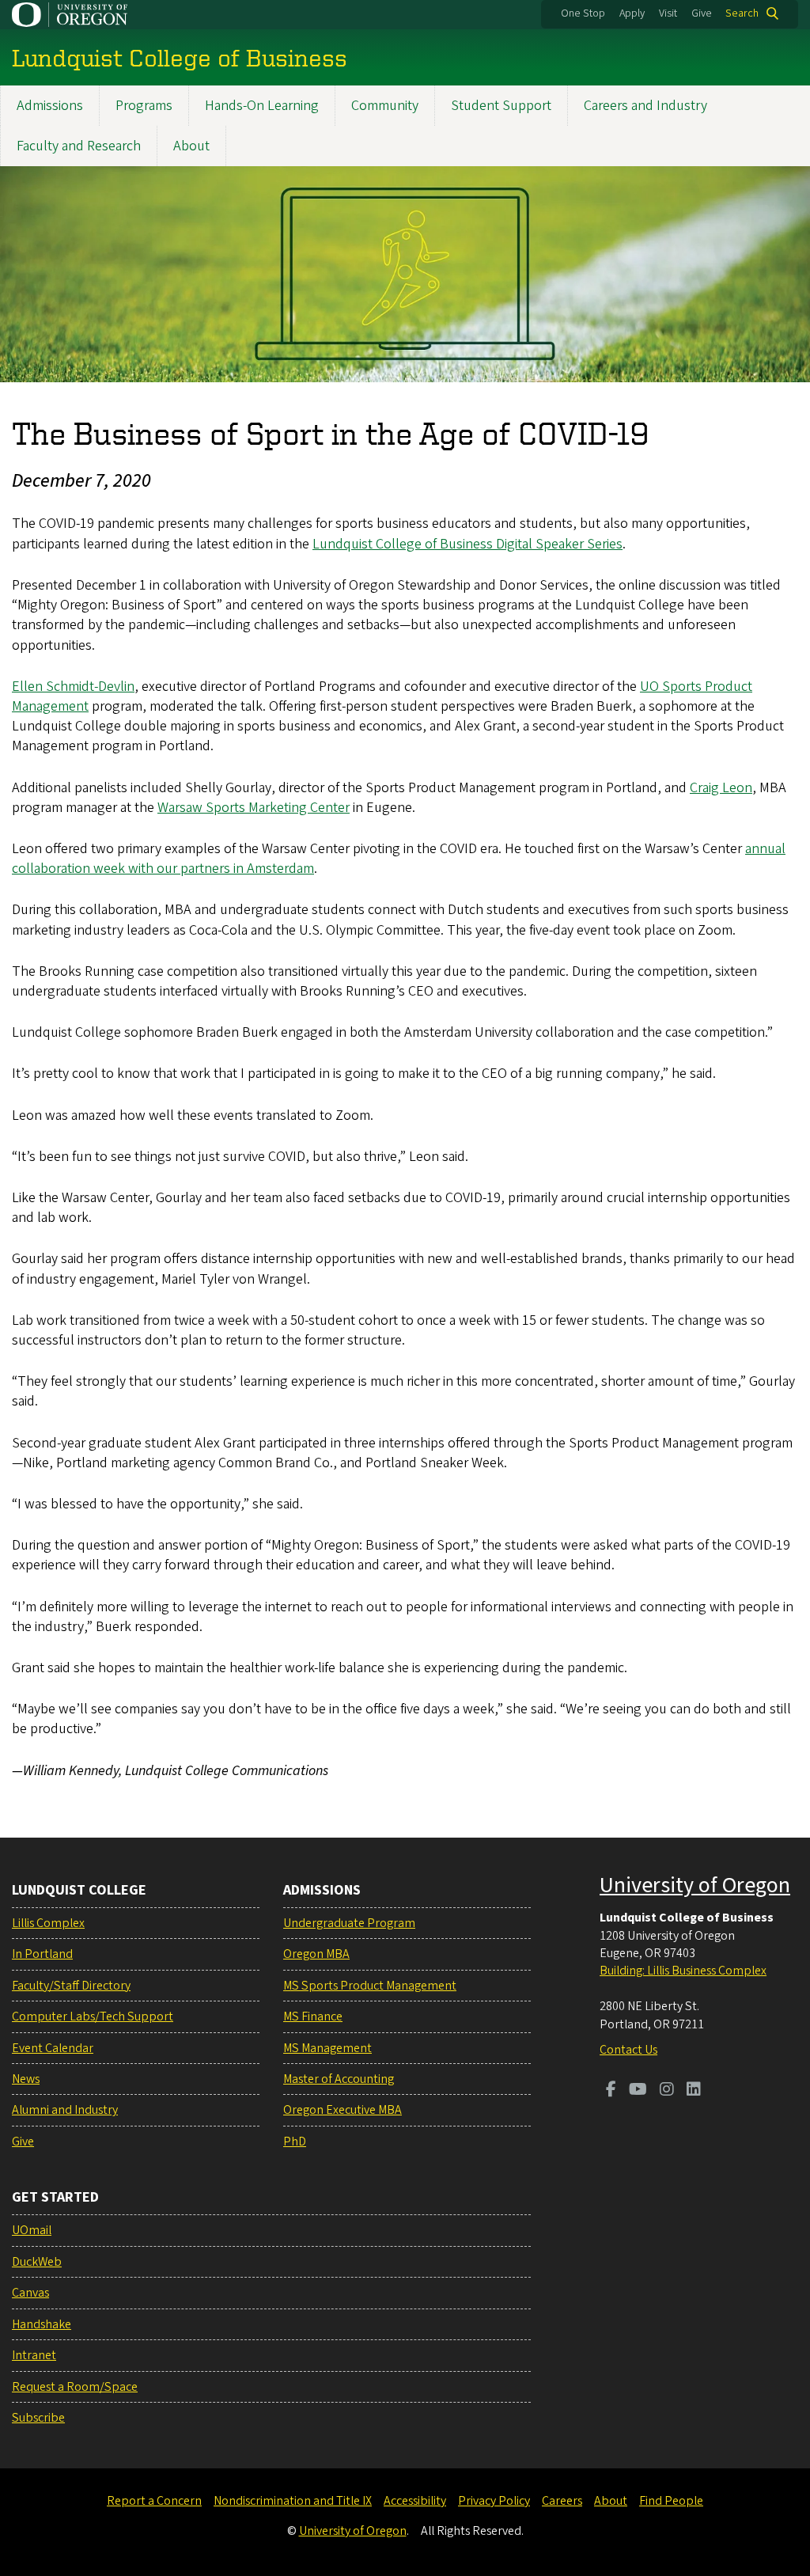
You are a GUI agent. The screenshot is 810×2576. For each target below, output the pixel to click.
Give (702, 13)
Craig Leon (721, 788)
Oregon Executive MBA (343, 2110)
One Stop (583, 13)
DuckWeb (37, 2262)
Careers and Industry (645, 106)
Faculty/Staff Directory (71, 1986)
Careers (562, 2501)
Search (742, 13)
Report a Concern (154, 2501)
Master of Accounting (339, 2079)
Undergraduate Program (349, 1923)
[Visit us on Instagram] (667, 2091)
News (26, 2079)
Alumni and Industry (65, 2110)
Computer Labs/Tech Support (93, 2016)
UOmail (32, 2230)
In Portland (42, 1954)
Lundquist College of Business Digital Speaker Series (467, 544)
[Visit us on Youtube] (638, 2091)
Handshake (42, 2324)
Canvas (30, 2293)
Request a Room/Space (75, 2387)
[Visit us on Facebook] (611, 2091)
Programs (144, 106)
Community (385, 106)
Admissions (50, 106)
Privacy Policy (494, 2501)
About (191, 146)
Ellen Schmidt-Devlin (73, 687)
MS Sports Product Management (370, 1986)
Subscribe (38, 2418)
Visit (668, 13)
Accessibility (415, 2501)
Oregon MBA (316, 1954)
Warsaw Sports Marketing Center (254, 808)
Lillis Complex (48, 1923)
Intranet (34, 2355)
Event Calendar (53, 2048)
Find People (671, 2501)
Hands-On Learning (262, 106)
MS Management (327, 2048)
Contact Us (628, 2050)
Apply (632, 13)
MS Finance (313, 2016)
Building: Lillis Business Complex (683, 1971)
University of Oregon (695, 1885)
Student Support (501, 106)
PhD (295, 2142)
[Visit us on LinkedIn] (694, 2091)
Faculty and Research (79, 146)
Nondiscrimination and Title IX (293, 2501)
